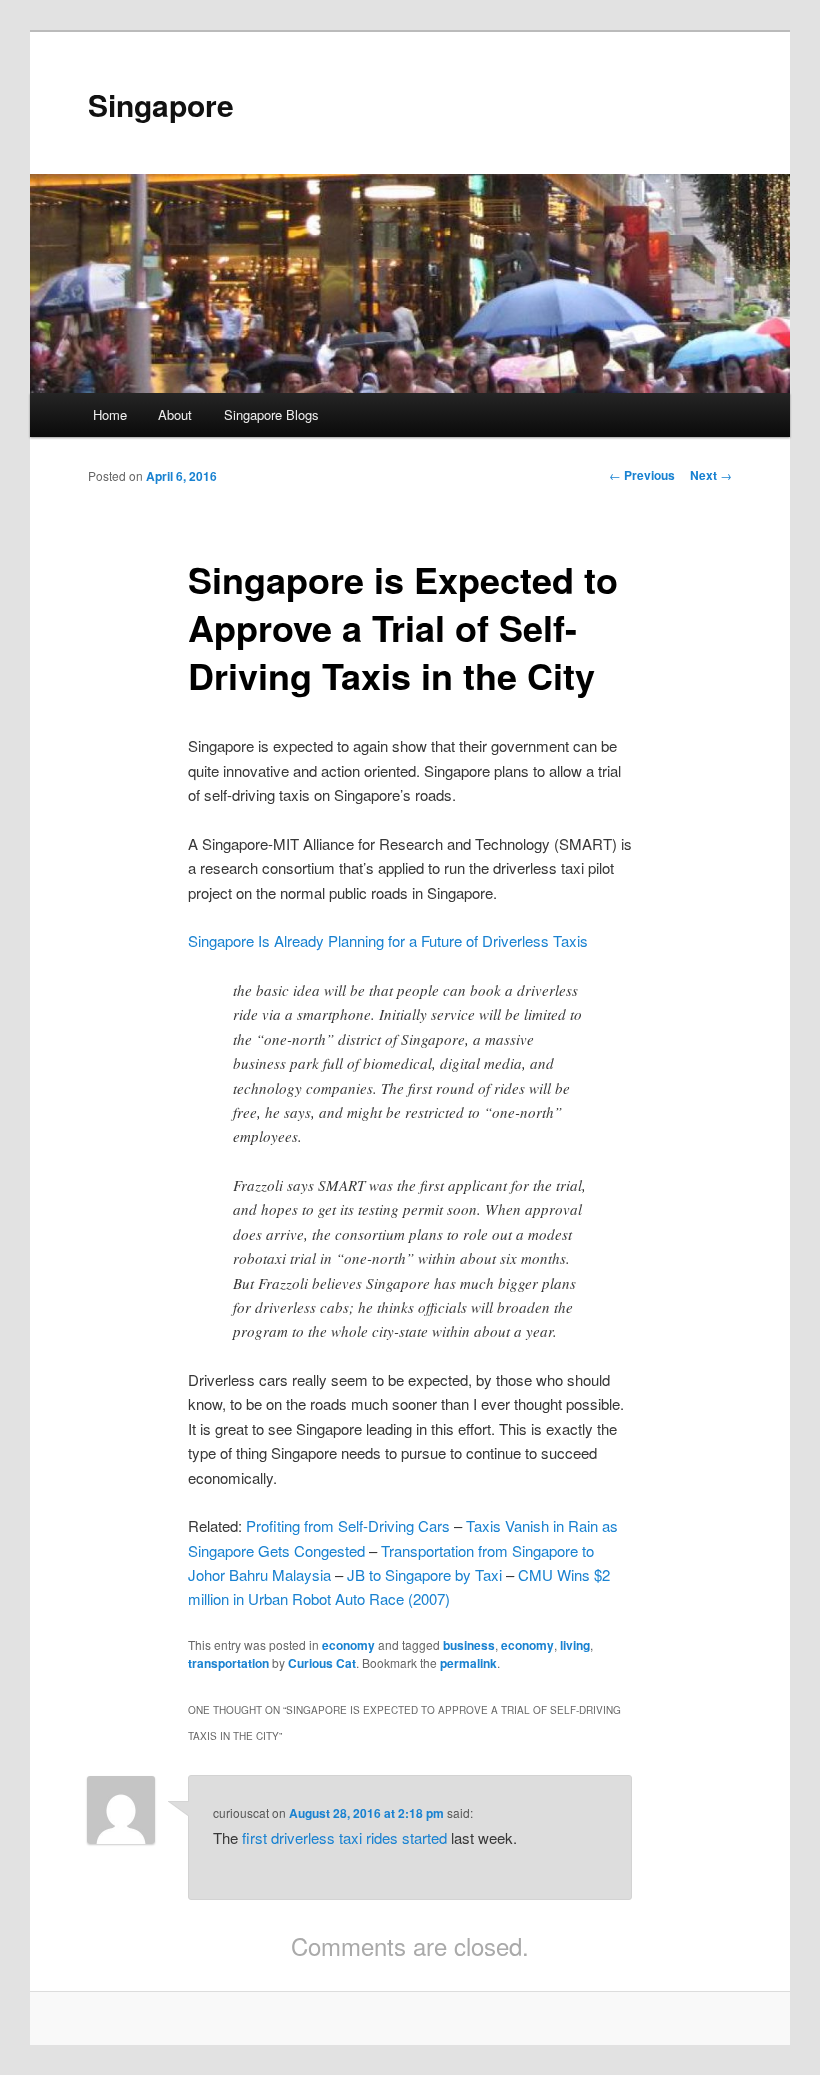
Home (110, 414)
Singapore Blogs (271, 414)
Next (711, 475)
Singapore (161, 104)
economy (348, 1645)
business (469, 1645)
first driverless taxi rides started (344, 1837)
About (175, 414)
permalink (468, 1663)
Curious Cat (322, 1663)
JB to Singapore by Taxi (424, 1574)
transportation (228, 1663)
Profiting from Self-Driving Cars (348, 1525)
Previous (642, 475)
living (575, 1645)
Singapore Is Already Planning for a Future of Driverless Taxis (388, 940)
